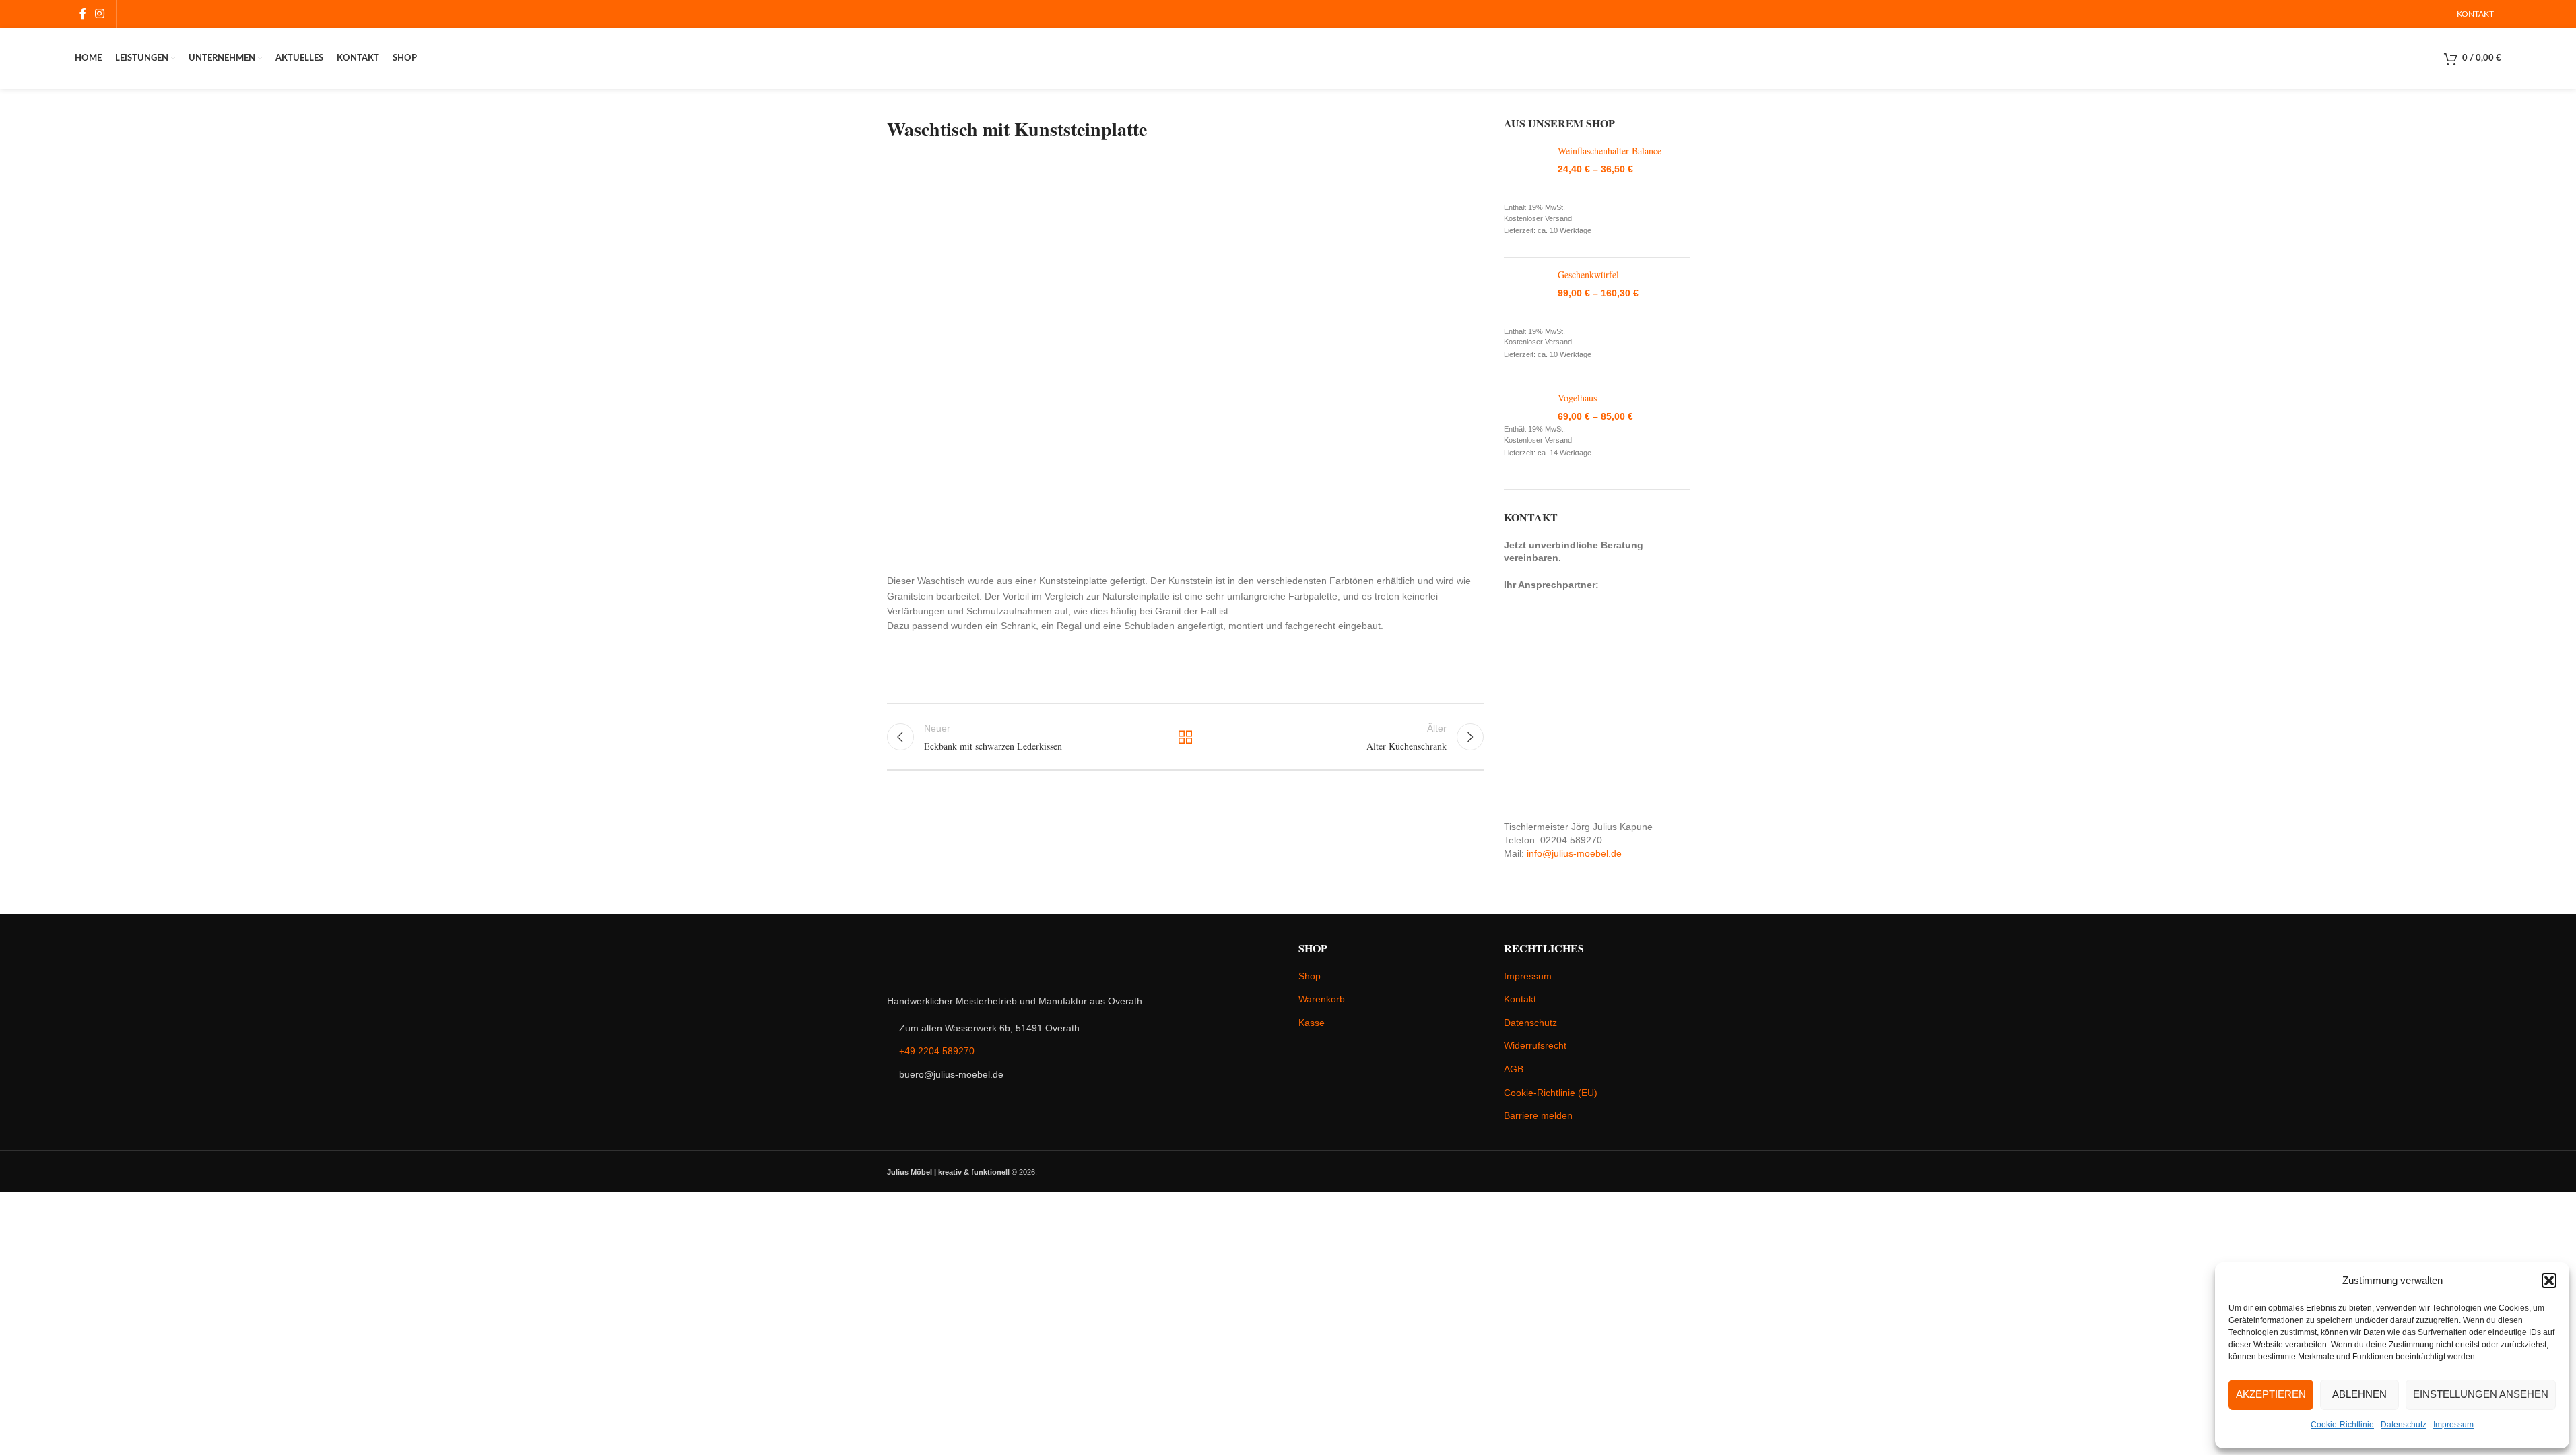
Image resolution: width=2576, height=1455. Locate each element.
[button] (2549, 1281)
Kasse (1312, 1023)
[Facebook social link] (83, 14)
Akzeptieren (2271, 1394)
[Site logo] (1288, 58)
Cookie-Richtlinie (2342, 1425)
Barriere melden (1538, 1115)
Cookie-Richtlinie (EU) (1551, 1093)
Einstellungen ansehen (2481, 1394)
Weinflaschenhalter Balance (1610, 151)
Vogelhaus (1577, 398)
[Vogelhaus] (1526, 408)
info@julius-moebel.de (1574, 853)
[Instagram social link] (100, 14)
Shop (1310, 976)
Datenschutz (2404, 1425)
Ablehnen (2359, 1394)
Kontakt (1520, 999)
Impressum (2453, 1425)
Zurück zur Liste (1185, 737)
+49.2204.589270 (937, 1051)
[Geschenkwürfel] (1526, 297)
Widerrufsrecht (1535, 1045)
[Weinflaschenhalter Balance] (1526, 173)
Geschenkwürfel (1588, 274)
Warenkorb (1322, 999)
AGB (1514, 1069)
